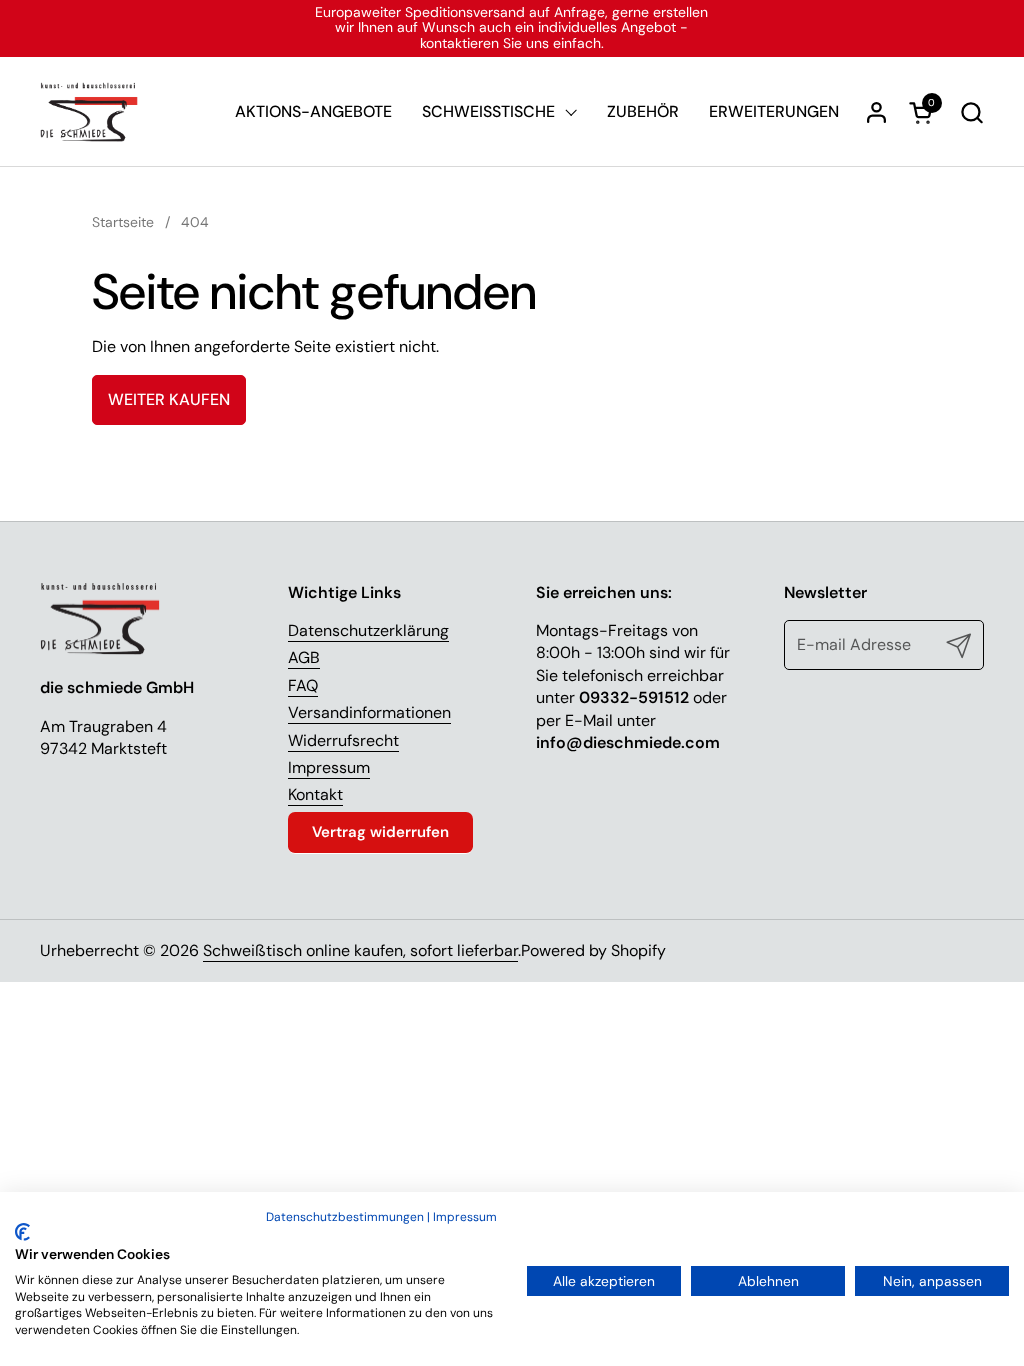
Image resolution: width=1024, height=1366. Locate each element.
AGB (304, 657)
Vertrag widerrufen (380, 832)
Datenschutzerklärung (368, 630)
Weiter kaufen (169, 399)
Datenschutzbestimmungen (345, 1217)
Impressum (329, 767)
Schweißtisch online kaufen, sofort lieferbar (360, 950)
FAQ (303, 685)
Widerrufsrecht (343, 740)
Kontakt (315, 794)
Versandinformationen (369, 712)
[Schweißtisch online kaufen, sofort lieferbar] (89, 112)
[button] (971, 112)
